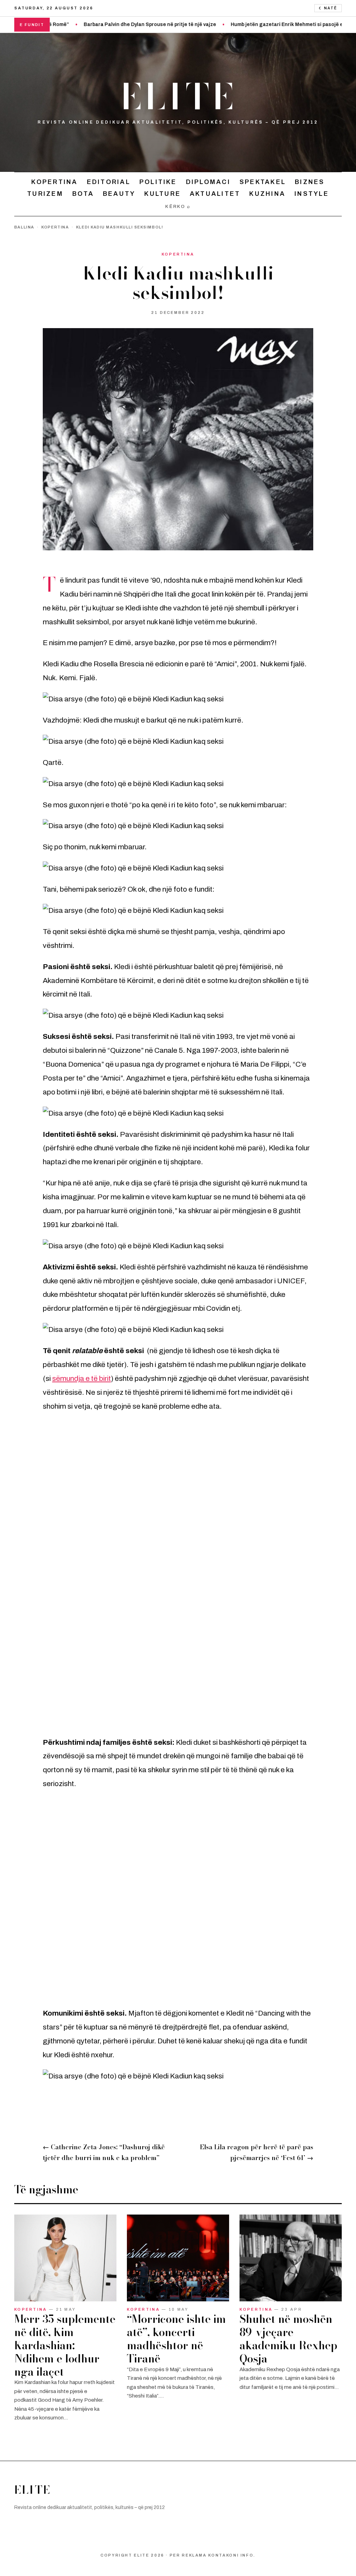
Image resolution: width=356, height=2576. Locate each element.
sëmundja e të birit (82, 1378)
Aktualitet (215, 194)
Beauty (119, 194)
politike (158, 182)
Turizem (45, 194)
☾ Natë (328, 8)
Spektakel (263, 182)
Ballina (24, 227)
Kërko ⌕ (178, 207)
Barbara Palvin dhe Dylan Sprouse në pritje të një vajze (110, 24)
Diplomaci (208, 182)
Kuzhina (267, 194)
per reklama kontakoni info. (213, 2555)
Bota (83, 194)
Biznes (310, 182)
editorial (109, 182)
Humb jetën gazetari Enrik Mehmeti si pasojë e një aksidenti (264, 24)
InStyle (312, 194)
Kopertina (54, 182)
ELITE (178, 97)
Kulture (163, 194)
